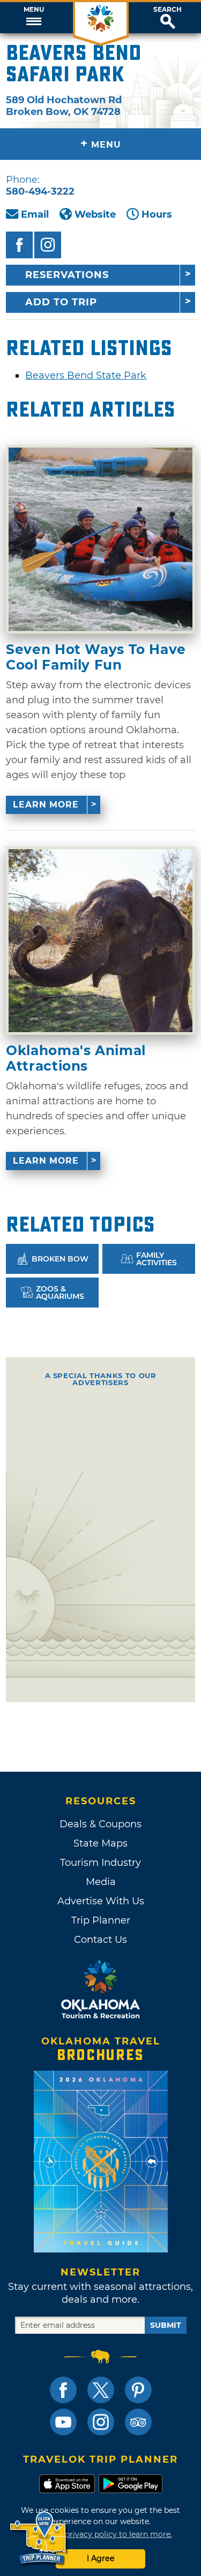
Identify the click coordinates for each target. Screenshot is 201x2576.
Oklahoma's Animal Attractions (76, 1058)
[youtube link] (63, 2422)
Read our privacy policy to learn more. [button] (100, 2534)
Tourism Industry (100, 1863)
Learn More (46, 805)
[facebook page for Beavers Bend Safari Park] (19, 245)
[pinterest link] (138, 2390)
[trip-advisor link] (138, 2422)
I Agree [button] (101, 2558)
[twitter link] (101, 2390)
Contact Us (100, 1940)
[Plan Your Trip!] (39, 2538)
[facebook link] (63, 2390)
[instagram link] (101, 2422)
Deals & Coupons (100, 1824)
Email (35, 214)
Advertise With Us (101, 1901)
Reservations (67, 275)
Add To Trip (61, 302)
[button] (33, 18)
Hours (157, 214)
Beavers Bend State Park (86, 375)
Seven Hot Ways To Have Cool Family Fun (96, 657)
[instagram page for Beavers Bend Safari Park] (48, 245)
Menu (34, 10)
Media (101, 1882)
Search (167, 10)
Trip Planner (101, 1920)
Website (95, 214)
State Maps (100, 1843)
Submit (166, 2325)
